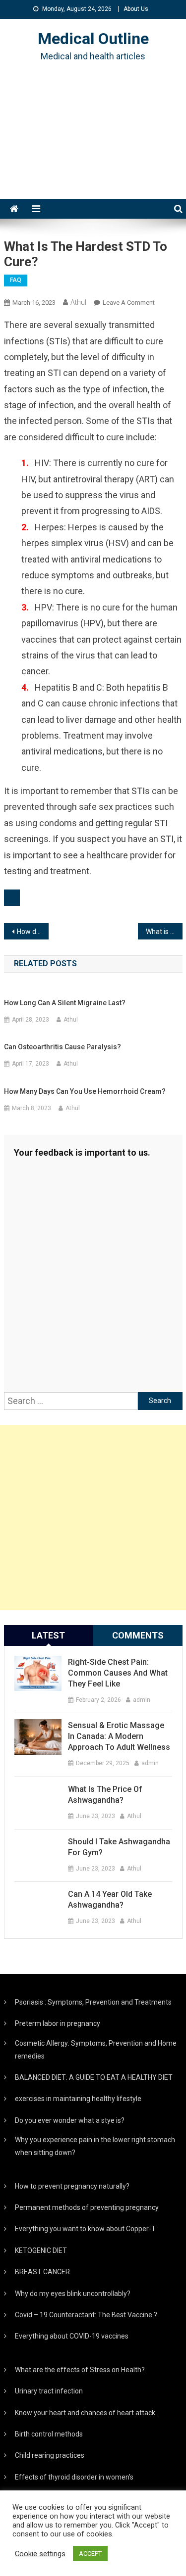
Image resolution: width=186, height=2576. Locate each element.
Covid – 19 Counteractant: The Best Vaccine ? (86, 2315)
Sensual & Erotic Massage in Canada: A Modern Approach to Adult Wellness (119, 1736)
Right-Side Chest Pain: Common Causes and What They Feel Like (118, 1673)
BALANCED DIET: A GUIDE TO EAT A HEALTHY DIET (94, 2077)
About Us (136, 9)
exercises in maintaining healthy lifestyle (78, 2099)
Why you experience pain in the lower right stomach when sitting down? (95, 2146)
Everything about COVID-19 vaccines (72, 2336)
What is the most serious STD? (164, 932)
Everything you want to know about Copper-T (85, 2229)
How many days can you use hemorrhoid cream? (85, 1091)
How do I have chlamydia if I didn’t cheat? (33, 932)
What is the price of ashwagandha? (105, 1795)
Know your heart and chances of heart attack (85, 2413)
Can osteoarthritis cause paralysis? (62, 1047)
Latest (48, 1635)
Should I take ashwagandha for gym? (119, 1847)
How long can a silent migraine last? (65, 1003)
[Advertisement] (93, 143)
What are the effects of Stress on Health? (80, 2370)
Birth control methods (49, 2434)
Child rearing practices (50, 2455)
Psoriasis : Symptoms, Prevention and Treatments (93, 2002)
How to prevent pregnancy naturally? (72, 2186)
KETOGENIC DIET (41, 2250)
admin (142, 1700)
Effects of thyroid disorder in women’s (74, 2477)
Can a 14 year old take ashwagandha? (110, 1899)
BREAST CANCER (42, 2272)
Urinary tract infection (49, 2391)
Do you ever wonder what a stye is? (70, 2120)
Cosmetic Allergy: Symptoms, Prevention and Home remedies (96, 2050)
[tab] (49, 1636)
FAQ (16, 280)
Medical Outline (93, 39)
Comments (138, 1635)
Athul (78, 302)
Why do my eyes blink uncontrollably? (73, 2294)
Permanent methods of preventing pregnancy (87, 2207)
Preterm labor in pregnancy (58, 2023)
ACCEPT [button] (90, 2553)
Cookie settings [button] (40, 2554)
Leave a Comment (129, 303)
